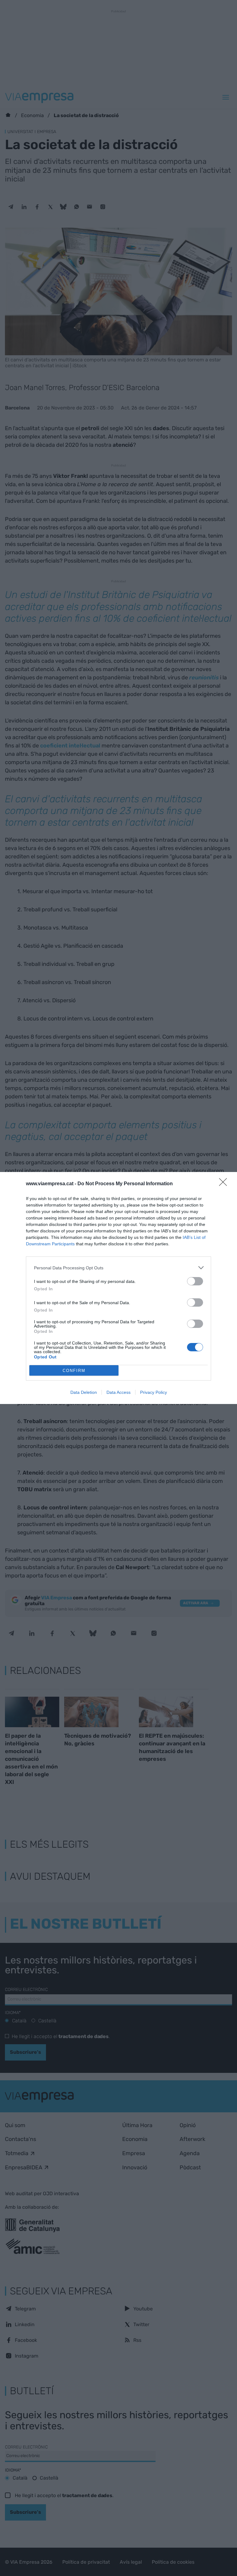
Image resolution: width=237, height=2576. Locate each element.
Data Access (118, 1392)
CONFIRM (74, 1371)
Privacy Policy (154, 1392)
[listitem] (118, 1268)
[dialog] (118, 1288)
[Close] (225, 1184)
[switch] (195, 1281)
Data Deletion (84, 1392)
